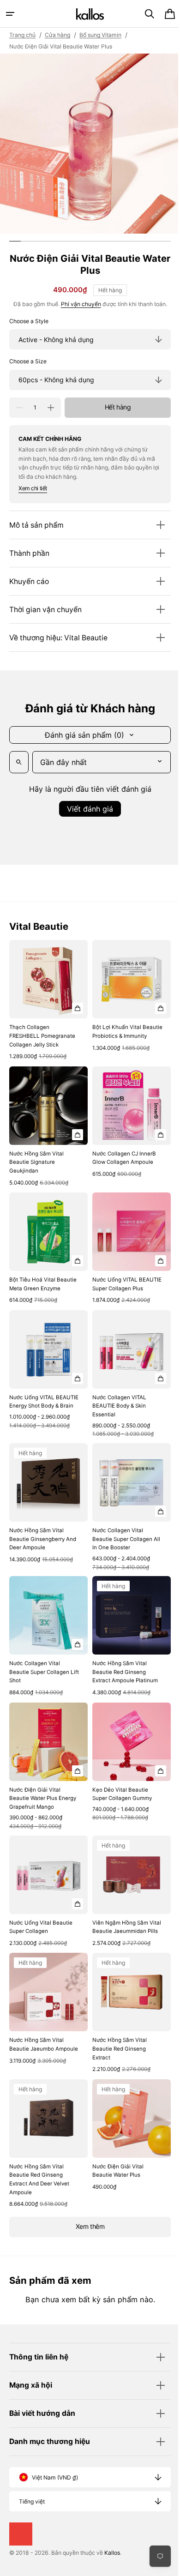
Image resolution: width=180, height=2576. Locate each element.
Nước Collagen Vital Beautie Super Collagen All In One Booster (119, 1530)
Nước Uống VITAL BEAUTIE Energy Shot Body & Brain (36, 1400)
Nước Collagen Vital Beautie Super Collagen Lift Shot (39, 1660)
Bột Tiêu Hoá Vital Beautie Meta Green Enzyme (43, 1274)
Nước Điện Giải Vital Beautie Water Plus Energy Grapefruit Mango (43, 1783)
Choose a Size (28, 361)
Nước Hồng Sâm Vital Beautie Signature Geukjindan (36, 1155)
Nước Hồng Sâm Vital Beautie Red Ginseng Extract (116, 2035)
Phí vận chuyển (77, 304)
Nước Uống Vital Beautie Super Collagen (41, 1908)
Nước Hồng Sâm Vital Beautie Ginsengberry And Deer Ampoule (43, 1530)
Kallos (112, 2553)
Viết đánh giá (87, 809)
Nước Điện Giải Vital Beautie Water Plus (115, 2153)
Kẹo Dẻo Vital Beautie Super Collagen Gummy (119, 1779)
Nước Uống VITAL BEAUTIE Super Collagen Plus (120, 1278)
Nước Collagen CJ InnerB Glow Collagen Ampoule (121, 1151)
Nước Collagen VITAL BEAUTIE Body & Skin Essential (116, 1400)
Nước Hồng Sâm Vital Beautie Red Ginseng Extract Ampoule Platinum (122, 1660)
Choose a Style (29, 321)
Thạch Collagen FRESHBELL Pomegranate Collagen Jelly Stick (42, 1032)
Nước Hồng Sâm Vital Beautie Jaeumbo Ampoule (36, 2035)
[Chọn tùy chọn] (74, 1005)
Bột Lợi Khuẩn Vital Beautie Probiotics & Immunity (115, 1032)
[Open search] (19, 762)
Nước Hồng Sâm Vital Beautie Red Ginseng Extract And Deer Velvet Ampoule (39, 2162)
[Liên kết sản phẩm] (47, 999)
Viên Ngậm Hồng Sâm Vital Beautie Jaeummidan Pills (123, 1912)
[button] (10, 14)
